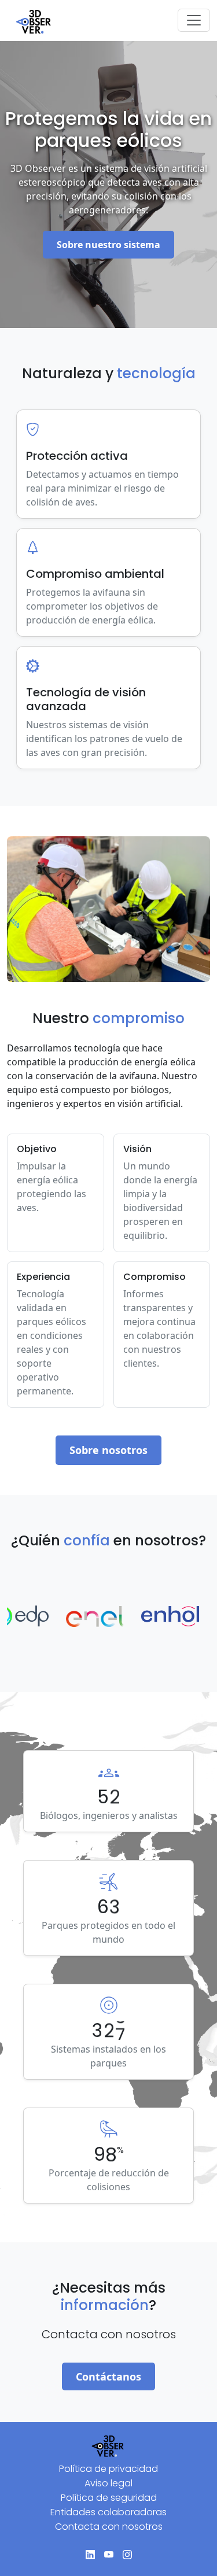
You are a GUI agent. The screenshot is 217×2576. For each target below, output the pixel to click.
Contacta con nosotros (109, 2527)
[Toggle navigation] (194, 20)
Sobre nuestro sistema (108, 245)
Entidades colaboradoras (108, 2512)
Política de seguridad (109, 2498)
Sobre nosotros (108, 1450)
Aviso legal (108, 2483)
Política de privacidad (108, 2469)
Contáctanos (108, 2376)
